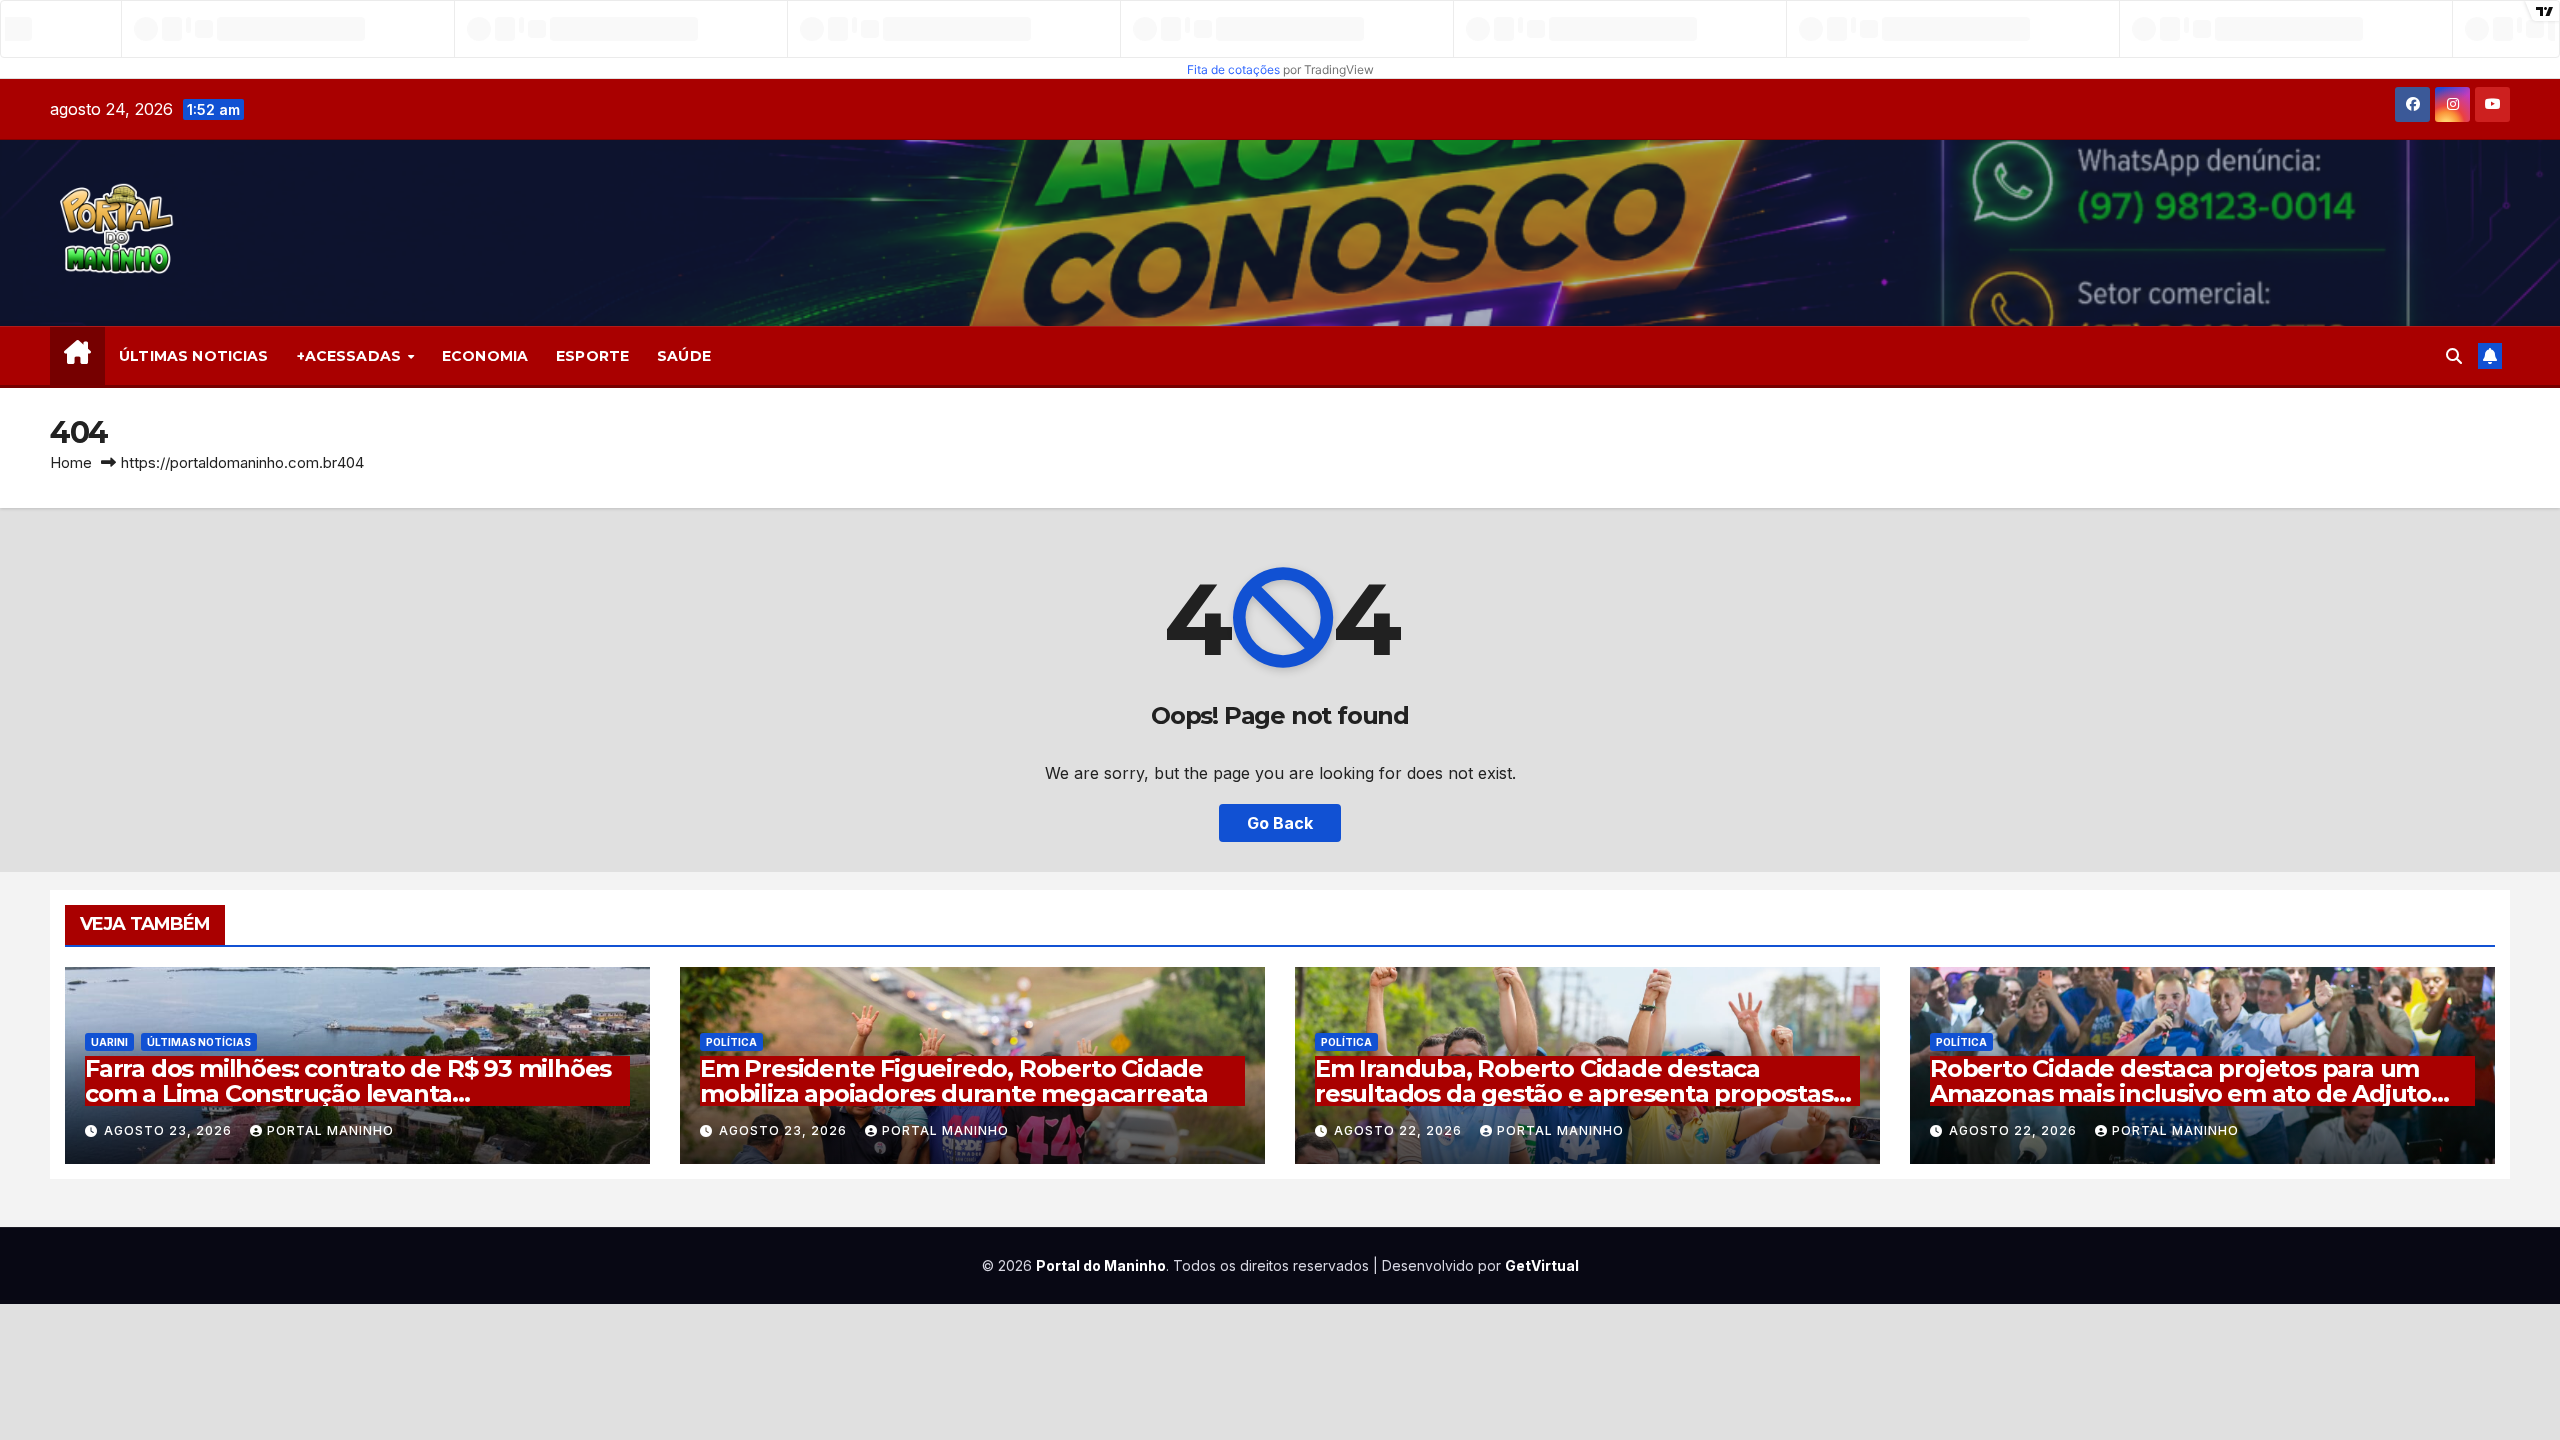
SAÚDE (684, 356)
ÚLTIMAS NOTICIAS (193, 356)
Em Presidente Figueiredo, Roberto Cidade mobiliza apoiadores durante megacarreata (954, 1081)
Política (731, 1042)
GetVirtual (1542, 1265)
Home (71, 462)
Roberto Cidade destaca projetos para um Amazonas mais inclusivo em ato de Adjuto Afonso (2180, 1093)
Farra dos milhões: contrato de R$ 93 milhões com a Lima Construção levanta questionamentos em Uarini (348, 1093)
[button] (2454, 356)
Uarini (109, 1042)
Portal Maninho (330, 1130)
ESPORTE (592, 356)
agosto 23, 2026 (170, 1130)
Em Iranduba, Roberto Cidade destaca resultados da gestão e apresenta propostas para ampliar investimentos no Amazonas (1574, 1093)
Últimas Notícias (199, 1042)
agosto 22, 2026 (1400, 1130)
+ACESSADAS (351, 356)
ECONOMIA (485, 356)
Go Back (1280, 823)
